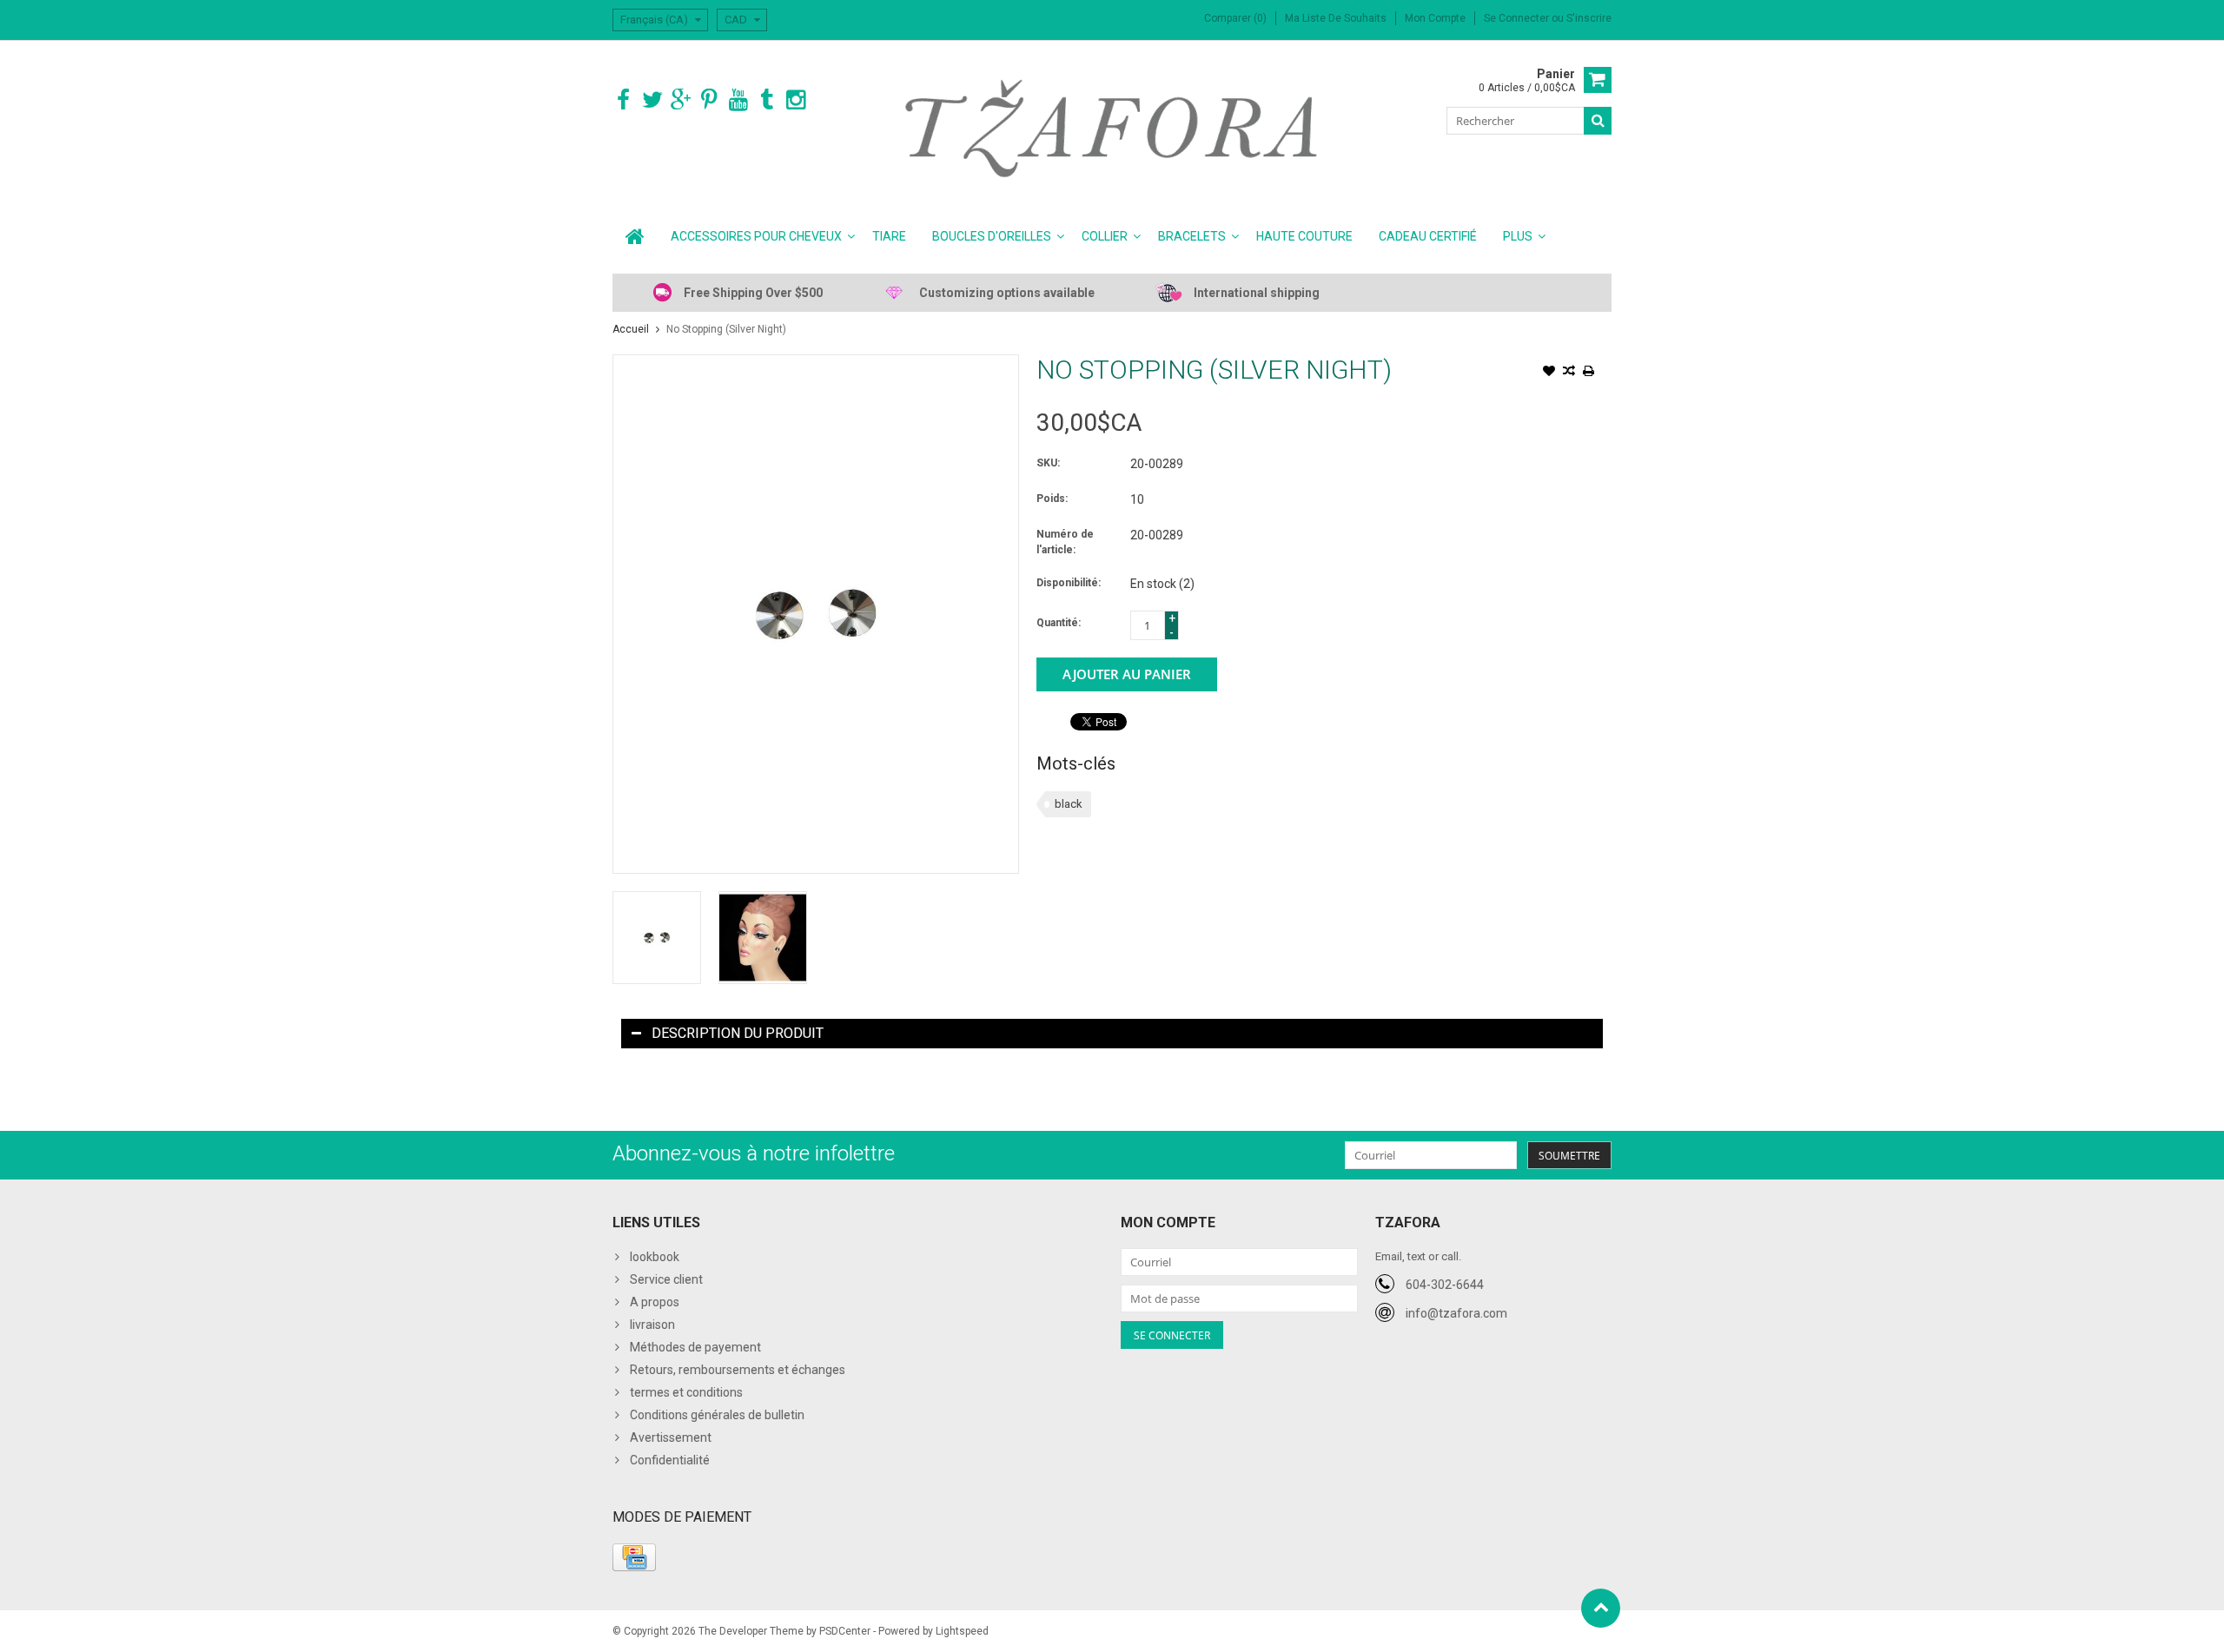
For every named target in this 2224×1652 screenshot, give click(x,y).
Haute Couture (1304, 236)
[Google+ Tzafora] (681, 100)
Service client (666, 1279)
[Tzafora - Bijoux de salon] (1112, 128)
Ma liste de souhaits (1336, 18)
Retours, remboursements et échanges (738, 1370)
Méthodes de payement (695, 1347)
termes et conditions (686, 1392)
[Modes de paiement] (634, 1557)
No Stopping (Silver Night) (726, 329)
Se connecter (1518, 18)
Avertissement (671, 1437)
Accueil (631, 329)
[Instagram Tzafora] (795, 100)
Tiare (889, 236)
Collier (1105, 236)
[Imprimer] (1589, 373)
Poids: (1052, 499)
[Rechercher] (1598, 121)
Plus (1518, 236)
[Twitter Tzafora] (652, 100)
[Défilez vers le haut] (1601, 1608)
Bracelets (1192, 236)
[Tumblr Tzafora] (767, 100)
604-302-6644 (1445, 1285)
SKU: (1048, 463)
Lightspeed (962, 1631)
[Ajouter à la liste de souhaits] (1549, 373)
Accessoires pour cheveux (756, 236)
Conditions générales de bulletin (717, 1415)
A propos (655, 1302)
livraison (652, 1325)
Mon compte (1435, 18)
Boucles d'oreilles (992, 236)
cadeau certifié (1428, 236)
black (1069, 804)
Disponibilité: (1069, 583)
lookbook (655, 1257)
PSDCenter (845, 1631)
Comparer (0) (1235, 18)
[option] (657, 938)
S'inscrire (1589, 18)
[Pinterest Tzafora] (709, 100)
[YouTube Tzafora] (738, 100)
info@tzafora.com (1456, 1313)
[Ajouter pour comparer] (1569, 373)
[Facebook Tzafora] (623, 100)
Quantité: (1059, 623)
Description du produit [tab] (738, 1033)
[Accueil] (635, 236)
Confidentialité (670, 1460)
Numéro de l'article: (1065, 542)
